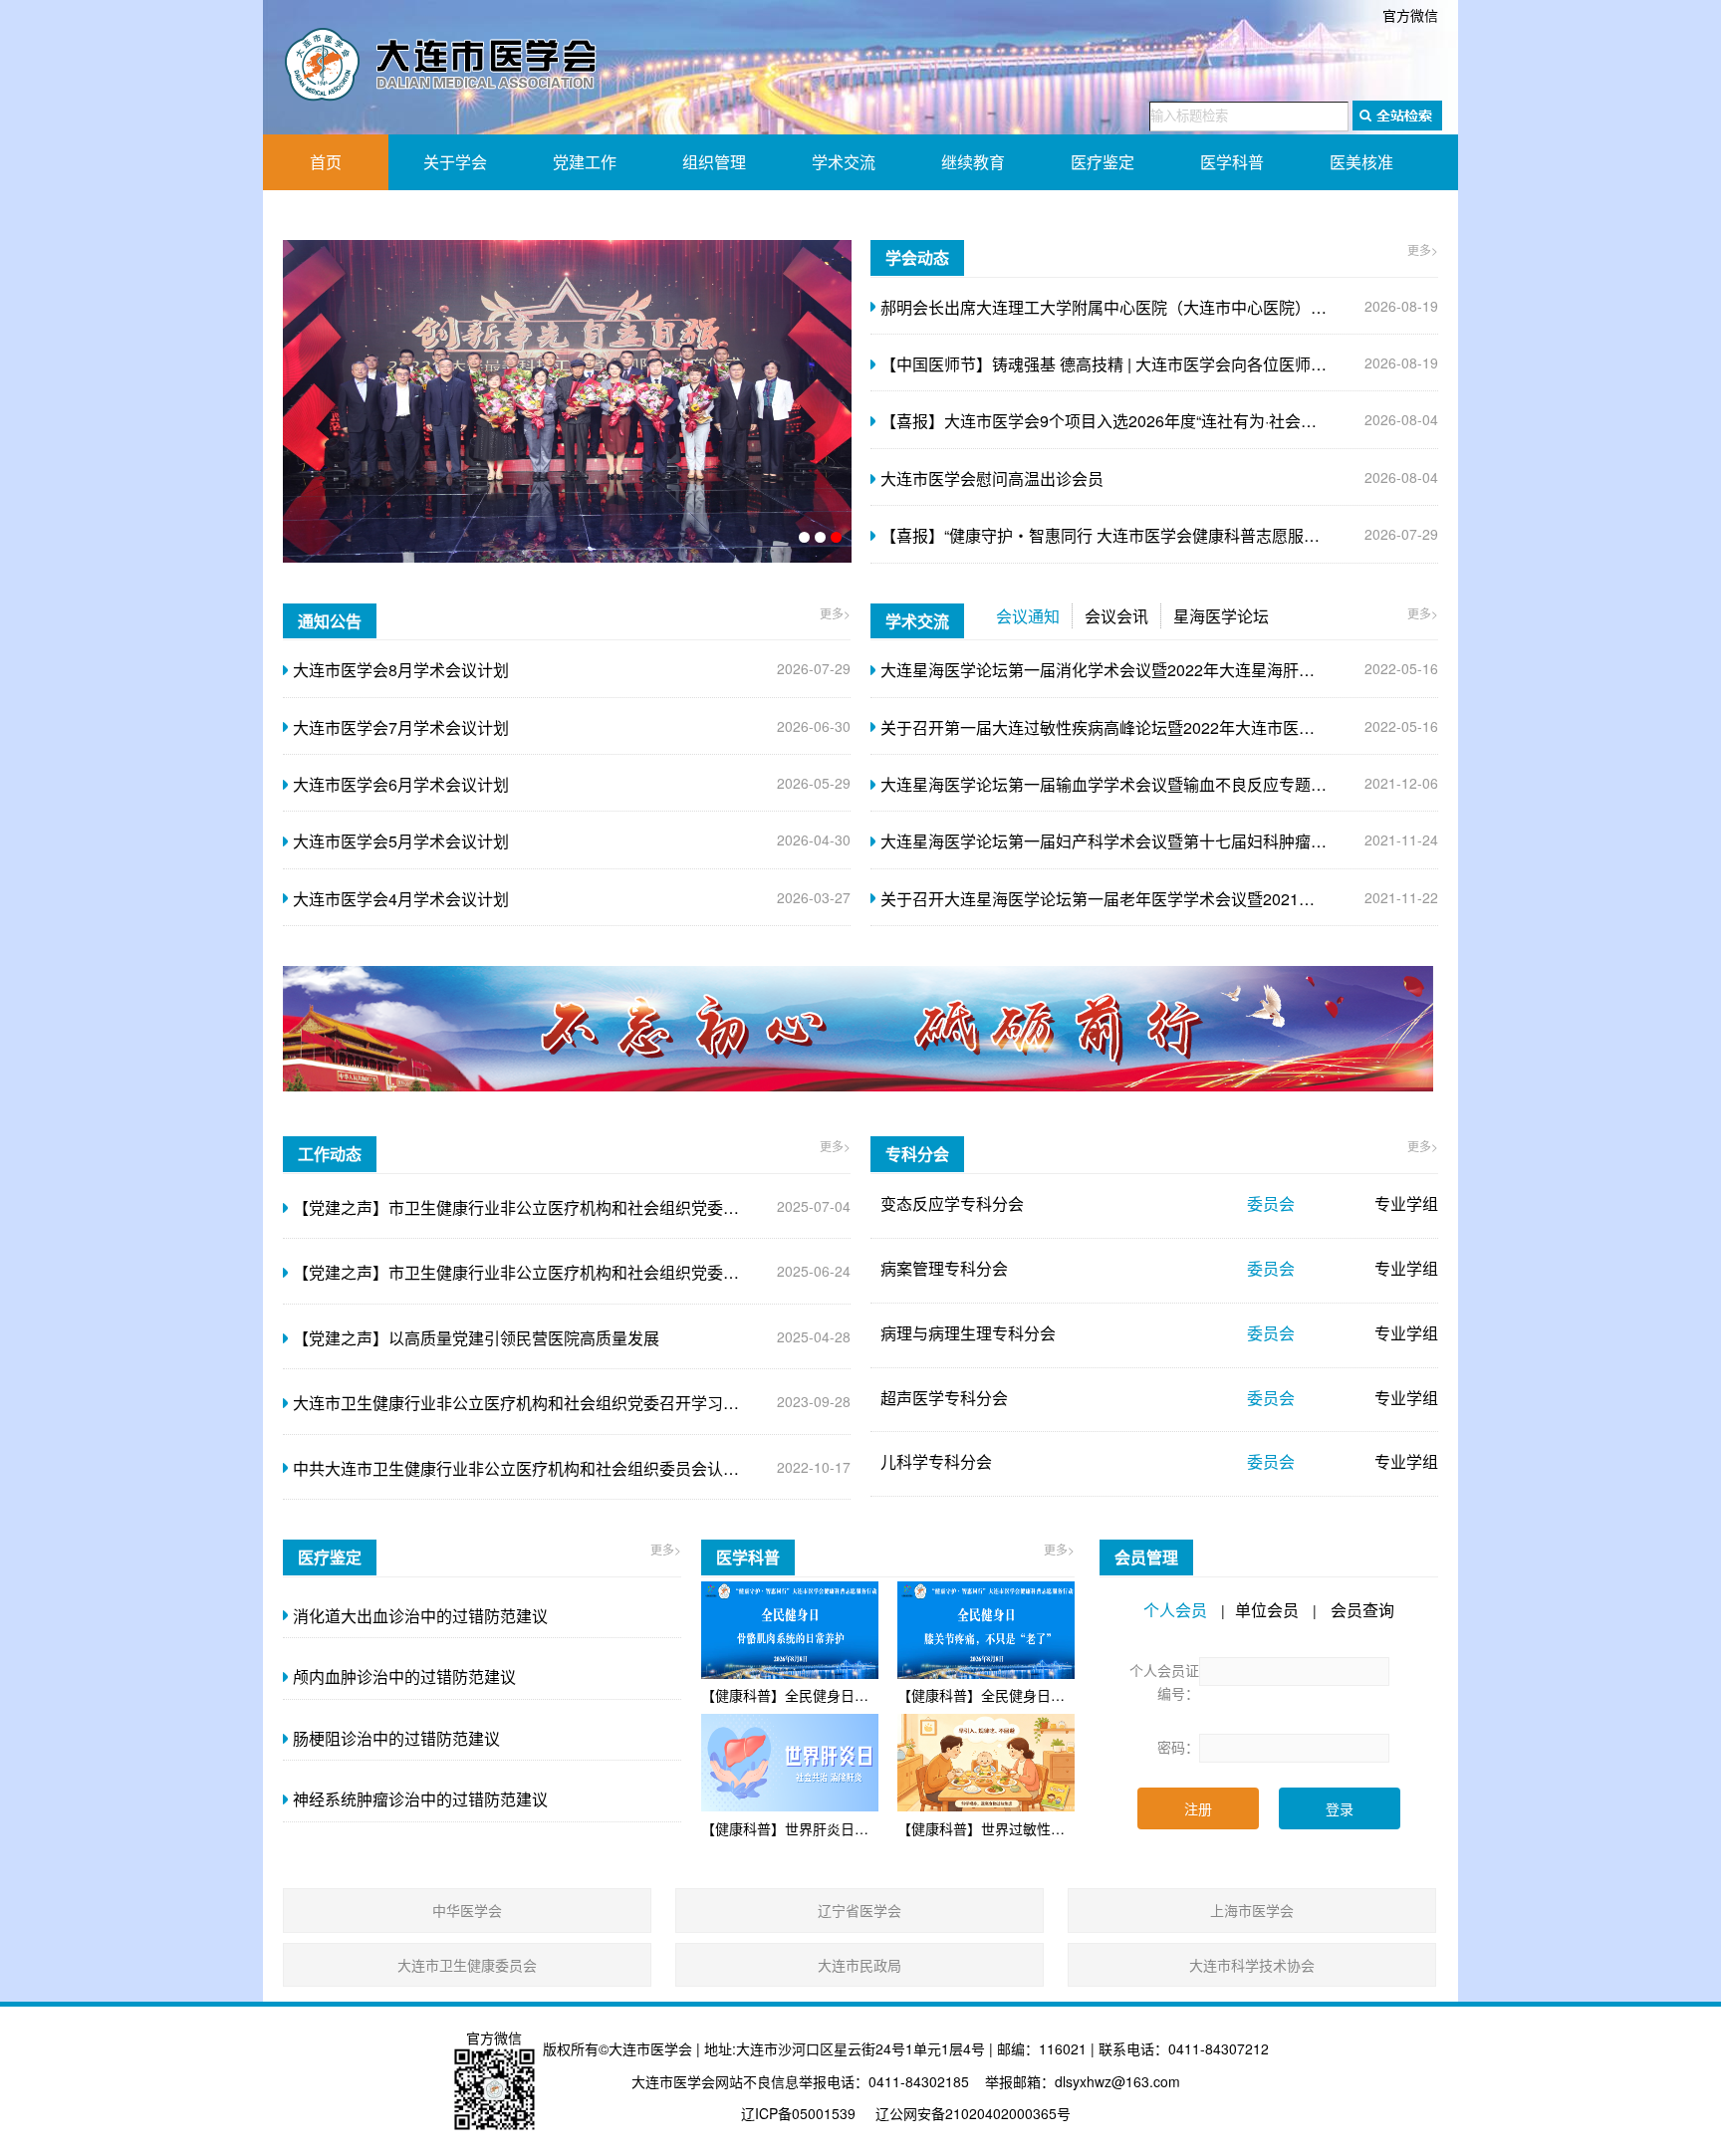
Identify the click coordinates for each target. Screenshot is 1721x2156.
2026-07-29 (1159, 535)
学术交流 (844, 162)
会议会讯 (1116, 616)
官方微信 (1410, 15)
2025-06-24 (572, 1272)
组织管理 (714, 162)
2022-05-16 (1159, 670)
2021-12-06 (1159, 784)
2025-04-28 (572, 1338)
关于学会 (455, 162)
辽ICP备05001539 (798, 2113)
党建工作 (585, 162)
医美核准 (1361, 162)
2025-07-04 (572, 1207)
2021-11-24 (1159, 841)
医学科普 (1232, 162)
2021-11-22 (1159, 899)
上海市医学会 (1252, 1910)
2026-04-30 (572, 841)
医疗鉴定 (1103, 162)
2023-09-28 (572, 1403)
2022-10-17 (572, 1468)
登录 (1340, 1808)
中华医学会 (467, 1910)
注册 (1198, 1808)
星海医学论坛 (1221, 616)
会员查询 (1362, 1610)
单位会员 (1267, 1610)
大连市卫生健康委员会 (467, 1965)
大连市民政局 (860, 1965)
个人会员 (1175, 1610)
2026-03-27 (572, 899)
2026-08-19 (1159, 307)
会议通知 (1028, 616)
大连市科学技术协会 (1252, 1965)
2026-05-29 (572, 784)
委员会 (1271, 1203)
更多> (1423, 249)
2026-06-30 (572, 727)
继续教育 (973, 162)
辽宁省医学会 (860, 1910)
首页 (326, 162)
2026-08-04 (1159, 421)
